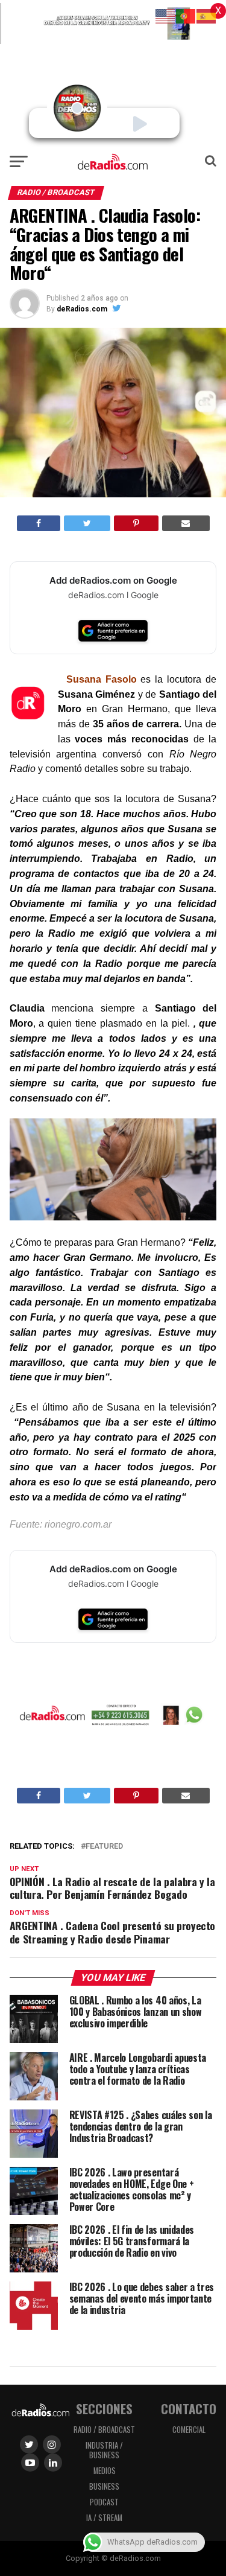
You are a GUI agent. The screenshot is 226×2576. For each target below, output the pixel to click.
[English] (166, 15)
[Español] (207, 15)
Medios (105, 2471)
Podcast (104, 2502)
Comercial (189, 2430)
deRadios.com (82, 309)
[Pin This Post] (136, 523)
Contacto (189, 2409)
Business (104, 2486)
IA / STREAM (104, 2518)
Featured (104, 1847)
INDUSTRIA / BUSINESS (104, 2450)
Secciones (104, 2409)
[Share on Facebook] (39, 523)
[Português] (186, 15)
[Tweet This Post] (87, 523)
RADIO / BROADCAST (104, 2430)
